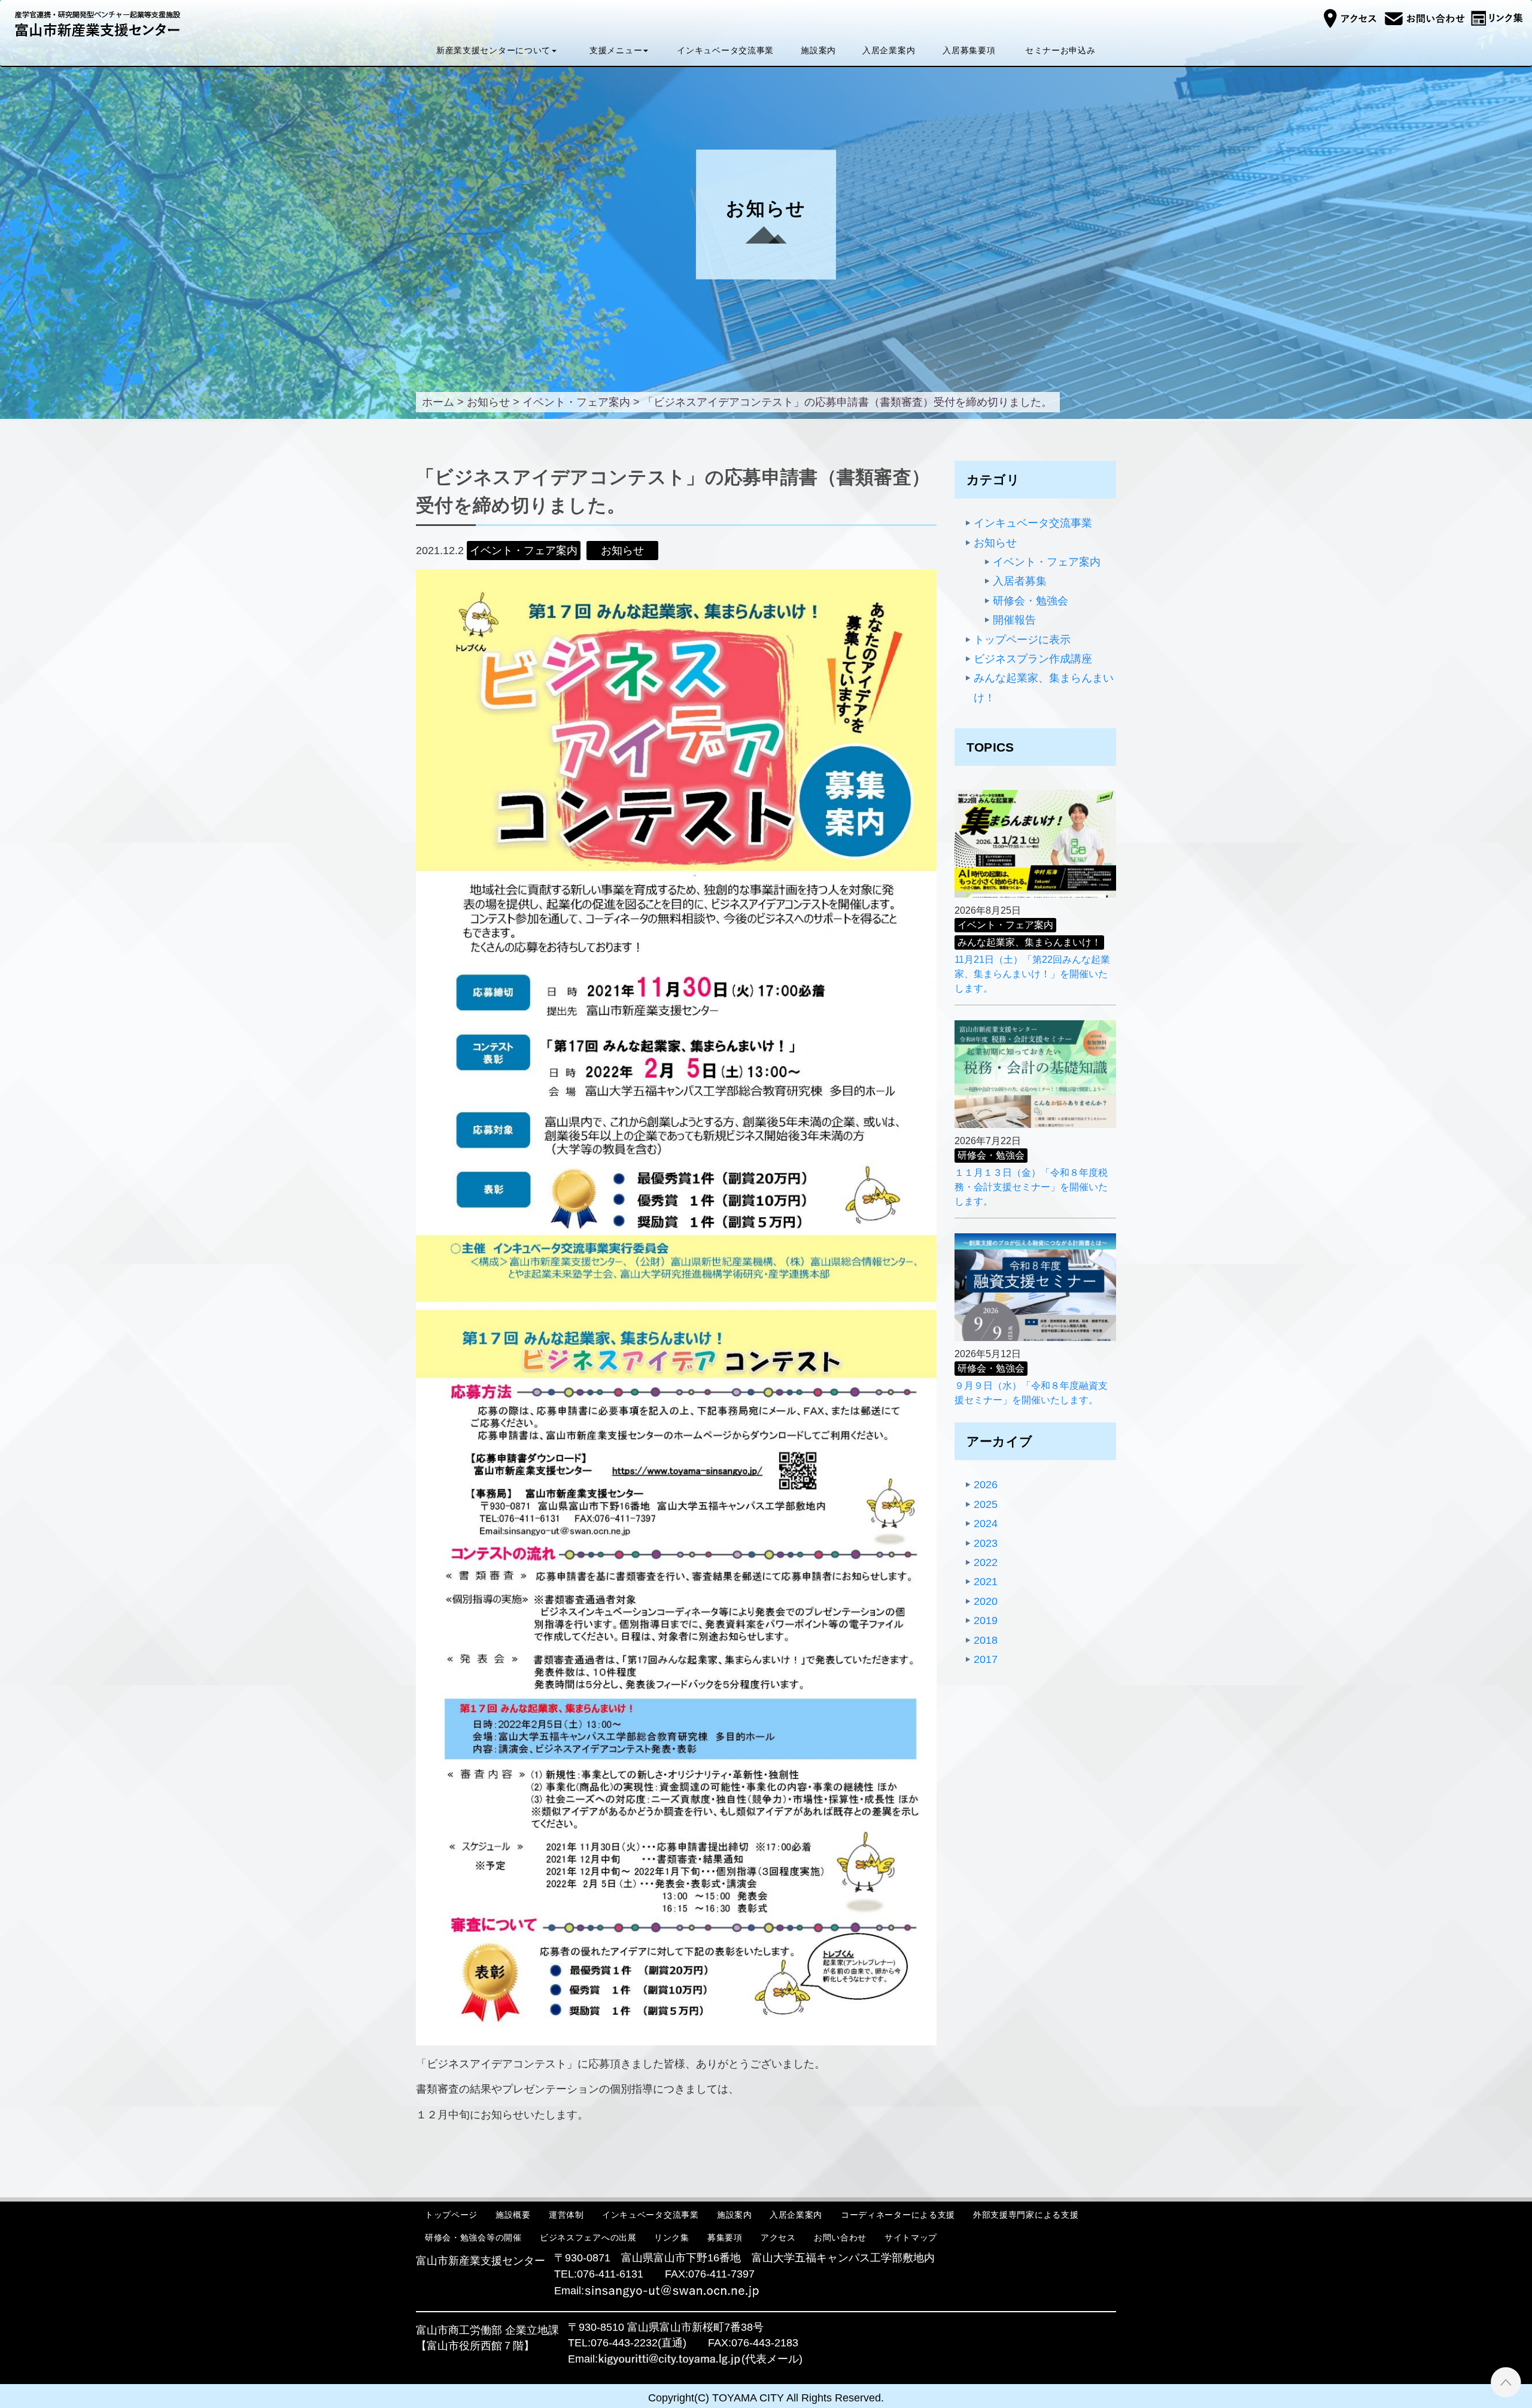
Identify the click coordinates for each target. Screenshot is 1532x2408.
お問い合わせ (840, 2237)
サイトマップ (911, 2237)
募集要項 (725, 2237)
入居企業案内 (889, 50)
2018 (986, 1640)
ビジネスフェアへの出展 (588, 2237)
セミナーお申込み (1060, 50)
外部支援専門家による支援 (1026, 2215)
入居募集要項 (969, 50)
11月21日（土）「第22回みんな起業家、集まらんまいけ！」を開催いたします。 (1032, 974)
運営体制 (566, 2215)
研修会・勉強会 (1031, 601)
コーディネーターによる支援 (898, 2215)
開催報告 (1014, 620)
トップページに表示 (1022, 640)
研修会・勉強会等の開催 (473, 2237)
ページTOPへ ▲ (1506, 2382)
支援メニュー (616, 50)
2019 (986, 1620)
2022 (986, 1562)
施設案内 (818, 50)
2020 (986, 1601)
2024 (986, 1524)
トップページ (451, 2215)
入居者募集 (1020, 581)
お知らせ (995, 543)
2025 (986, 1504)
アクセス (778, 2237)
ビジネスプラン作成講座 (1033, 659)
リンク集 (672, 2237)
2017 (986, 1659)
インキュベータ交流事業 (726, 50)
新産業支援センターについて (493, 50)
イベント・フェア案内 (1047, 562)
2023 (986, 1543)
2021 (986, 1582)
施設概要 (513, 2215)
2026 (986, 1485)
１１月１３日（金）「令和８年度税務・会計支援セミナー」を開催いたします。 (1031, 1187)
